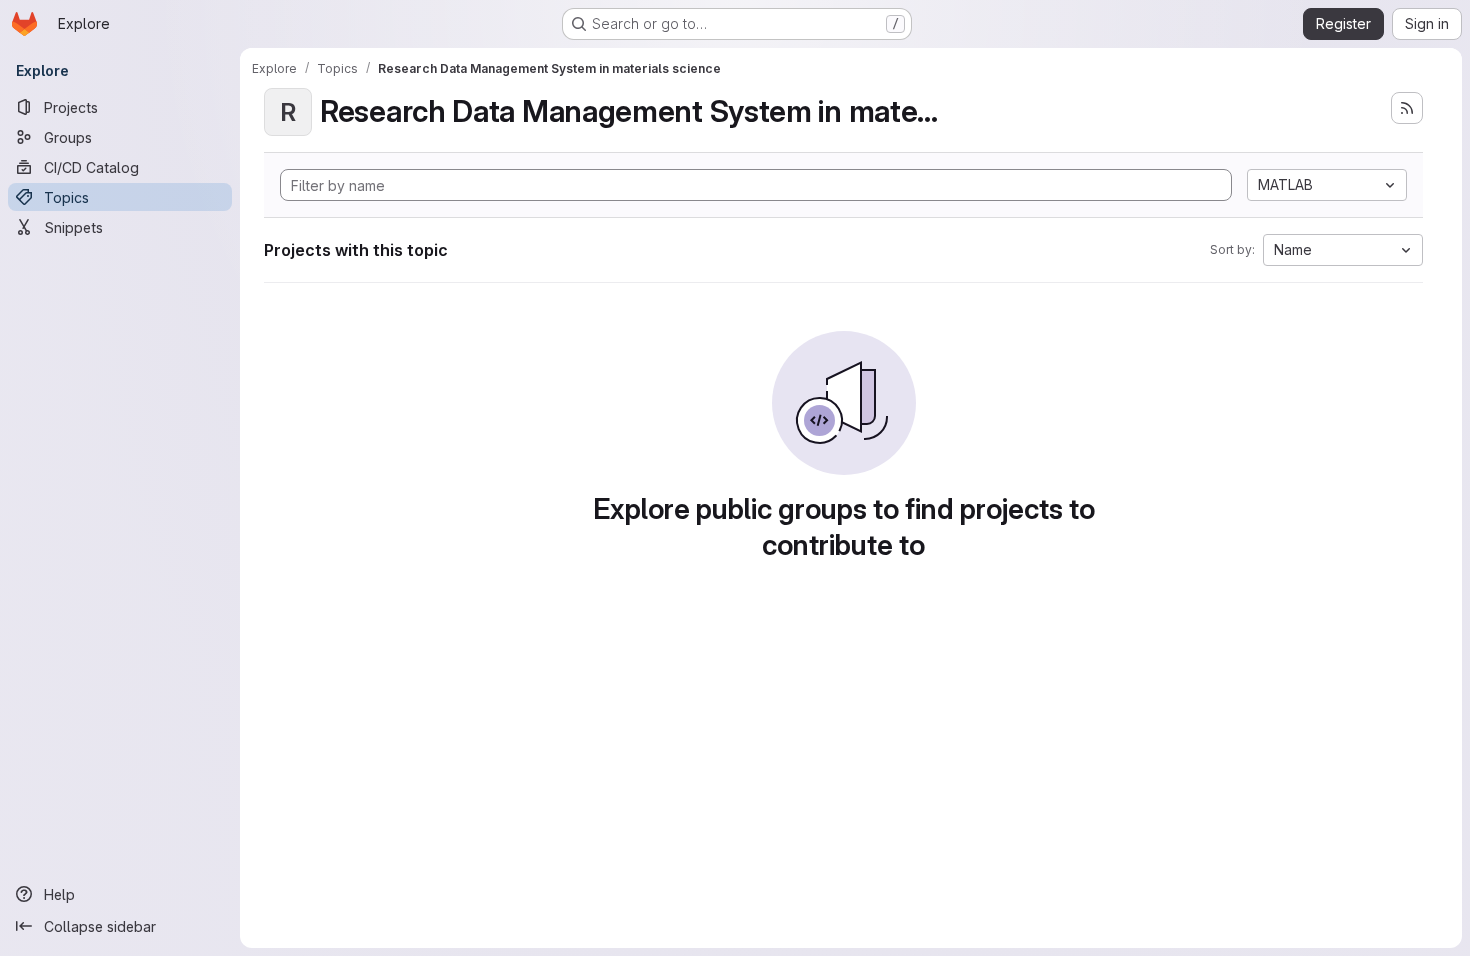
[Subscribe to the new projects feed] (1407, 108)
